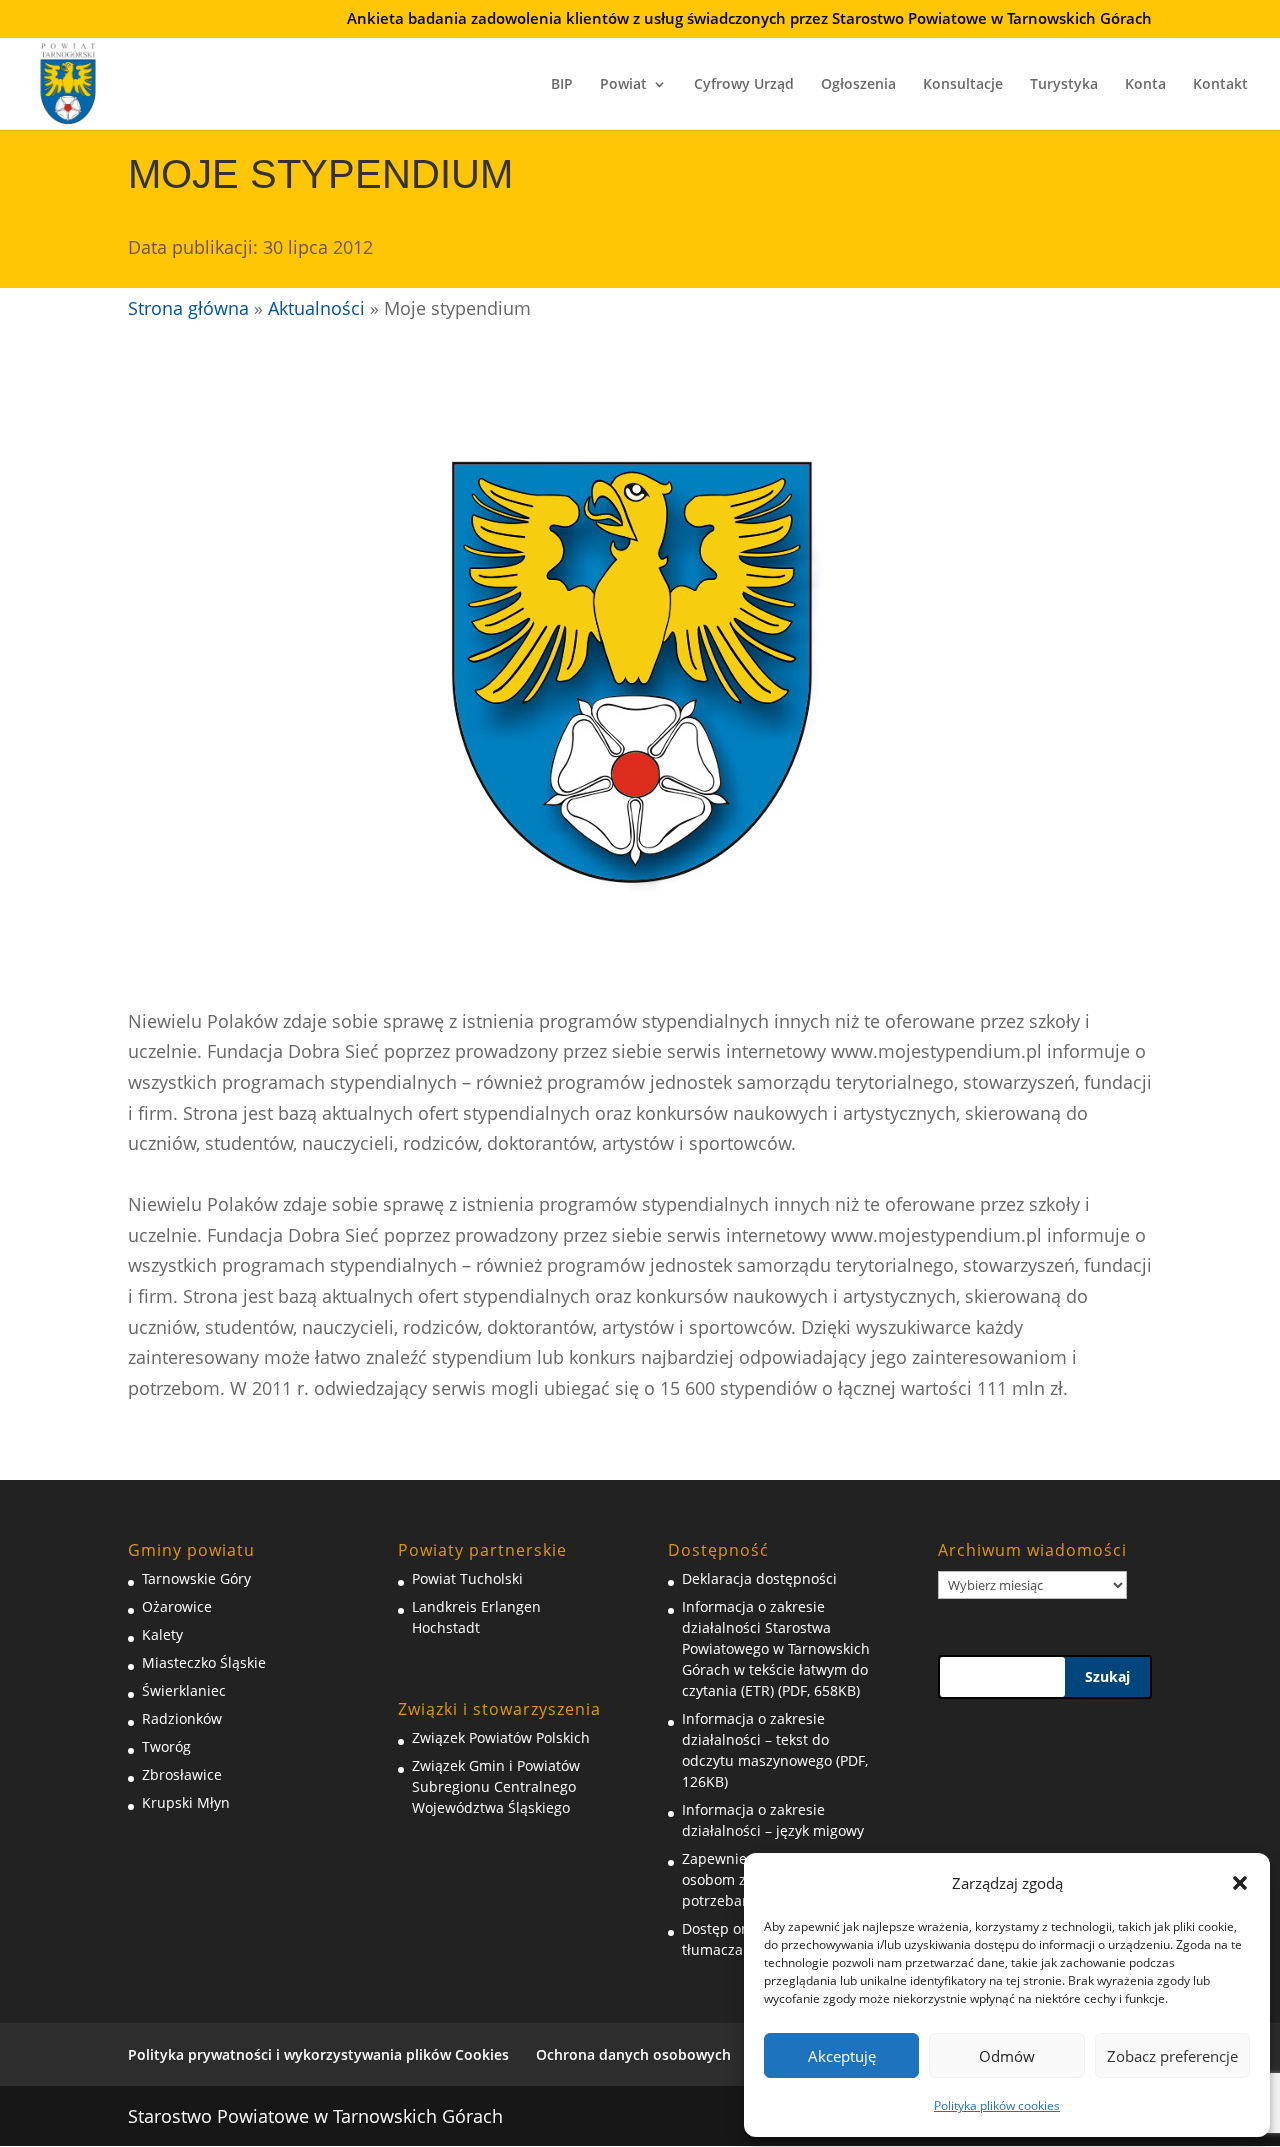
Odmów (1007, 2056)
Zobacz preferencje (1172, 2056)
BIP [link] (562, 85)
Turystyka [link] (1064, 85)
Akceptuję (842, 2056)
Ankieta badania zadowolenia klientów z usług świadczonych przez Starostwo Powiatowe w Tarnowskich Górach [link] (749, 19)
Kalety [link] (162, 1634)
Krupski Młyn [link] (186, 1802)
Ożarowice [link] (177, 1606)
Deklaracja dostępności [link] (759, 1578)
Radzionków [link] (182, 1718)
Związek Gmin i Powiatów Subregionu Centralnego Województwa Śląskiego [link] (496, 1786)
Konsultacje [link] (963, 85)
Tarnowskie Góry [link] (196, 1578)
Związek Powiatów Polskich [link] (501, 1737)
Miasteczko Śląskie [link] (204, 1662)
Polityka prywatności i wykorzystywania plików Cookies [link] (318, 2054)
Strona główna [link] (188, 308)
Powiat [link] (623, 85)
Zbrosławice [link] (182, 1774)
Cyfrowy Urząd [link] (744, 85)
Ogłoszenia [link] (858, 85)
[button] (1240, 1883)
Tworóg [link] (166, 1746)
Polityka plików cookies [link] (997, 2105)
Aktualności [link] (316, 308)
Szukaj (1107, 1676)
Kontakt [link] (1220, 85)
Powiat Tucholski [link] (467, 1578)
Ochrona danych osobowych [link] (633, 2054)
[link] (68, 81)
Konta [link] (1145, 85)
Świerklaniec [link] (184, 1690)
